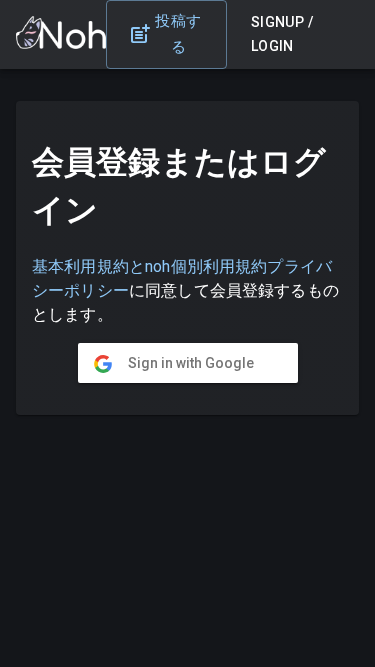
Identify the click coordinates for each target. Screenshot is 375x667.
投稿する (178, 34)
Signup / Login (282, 34)
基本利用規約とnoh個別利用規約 (149, 266)
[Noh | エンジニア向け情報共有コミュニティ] (61, 43)
